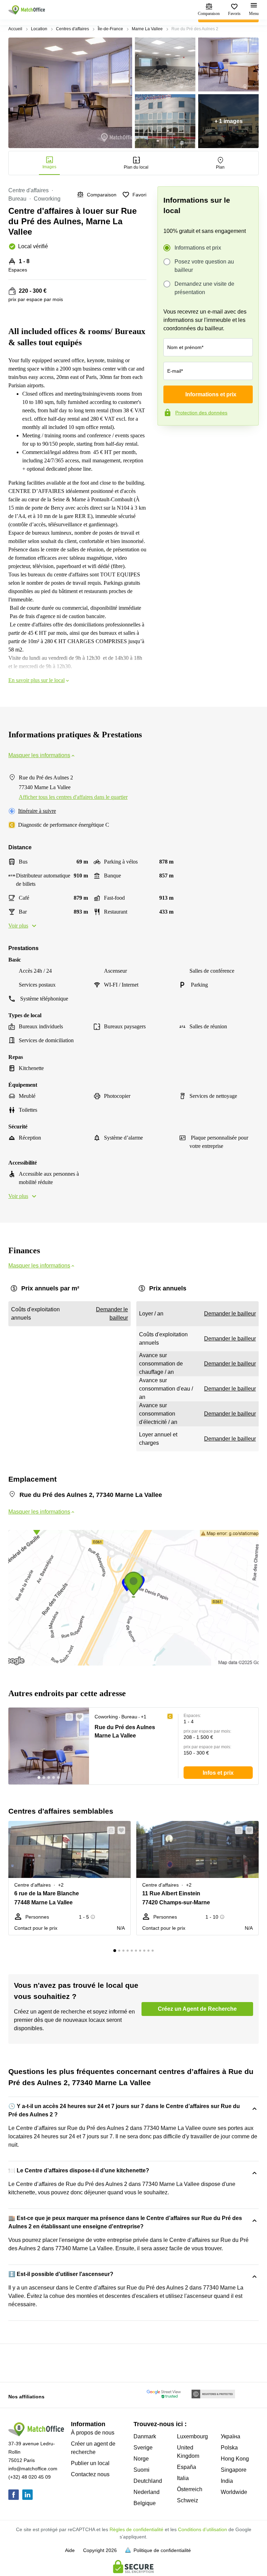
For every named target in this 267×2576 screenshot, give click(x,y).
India (227, 2481)
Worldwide (234, 2492)
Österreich (190, 2489)
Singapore (234, 2470)
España (187, 2467)
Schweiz (188, 2500)
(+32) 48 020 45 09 (30, 2477)
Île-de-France (110, 29)
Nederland (147, 2492)
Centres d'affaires (72, 29)
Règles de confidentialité (136, 2529)
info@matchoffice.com (33, 2469)
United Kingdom (188, 2452)
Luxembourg (192, 2436)
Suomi (141, 2470)
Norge (141, 2459)
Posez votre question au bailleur (204, 266)
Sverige (143, 2448)
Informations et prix (198, 248)
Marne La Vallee (147, 29)
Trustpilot (168, 440)
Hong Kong (235, 2459)
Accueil (15, 29)
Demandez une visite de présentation (204, 288)
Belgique (145, 2503)
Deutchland (148, 2481)
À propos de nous (93, 2433)
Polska (229, 2448)
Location (39, 29)
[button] (67, 1717)
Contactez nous (90, 2474)
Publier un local (90, 2463)
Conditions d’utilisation (203, 2529)
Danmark (145, 2436)
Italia (183, 2478)
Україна (230, 2436)
